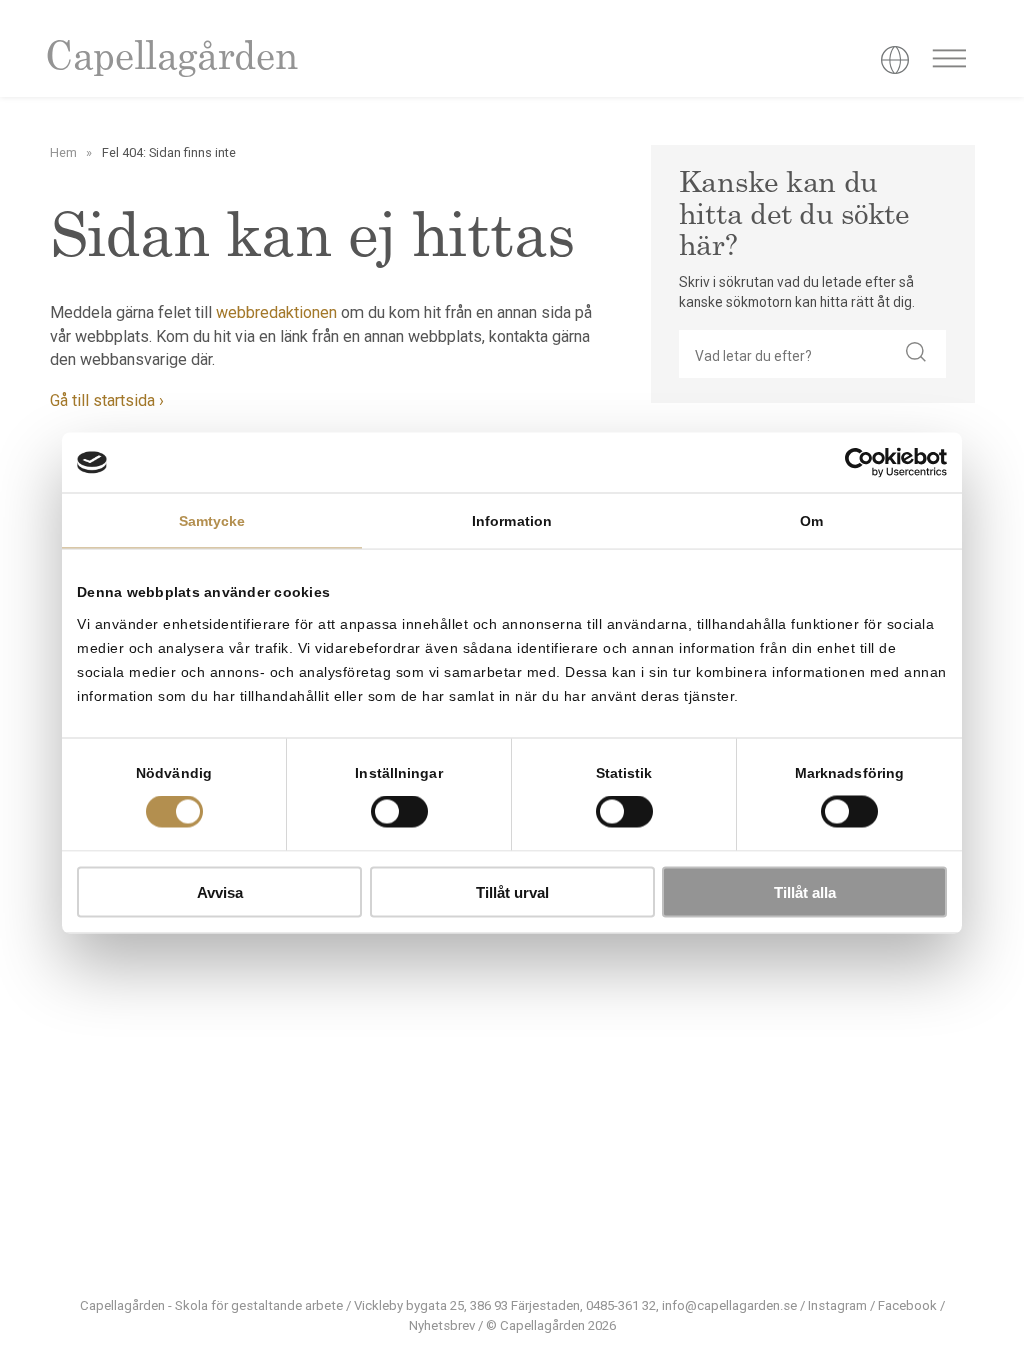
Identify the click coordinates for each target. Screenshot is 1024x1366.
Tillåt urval (512, 891)
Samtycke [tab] (212, 521)
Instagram (837, 1305)
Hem (63, 152)
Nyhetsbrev (442, 1325)
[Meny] (949, 62)
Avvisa (220, 891)
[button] (916, 354)
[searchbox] (783, 354)
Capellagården (171, 59)
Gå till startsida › (107, 400)
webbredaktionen (276, 312)
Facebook (907, 1305)
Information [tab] (512, 521)
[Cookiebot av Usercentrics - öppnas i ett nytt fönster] (859, 463)
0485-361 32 (621, 1305)
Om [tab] (811, 521)
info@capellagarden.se (729, 1305)
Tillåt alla (805, 891)
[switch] (399, 812)
